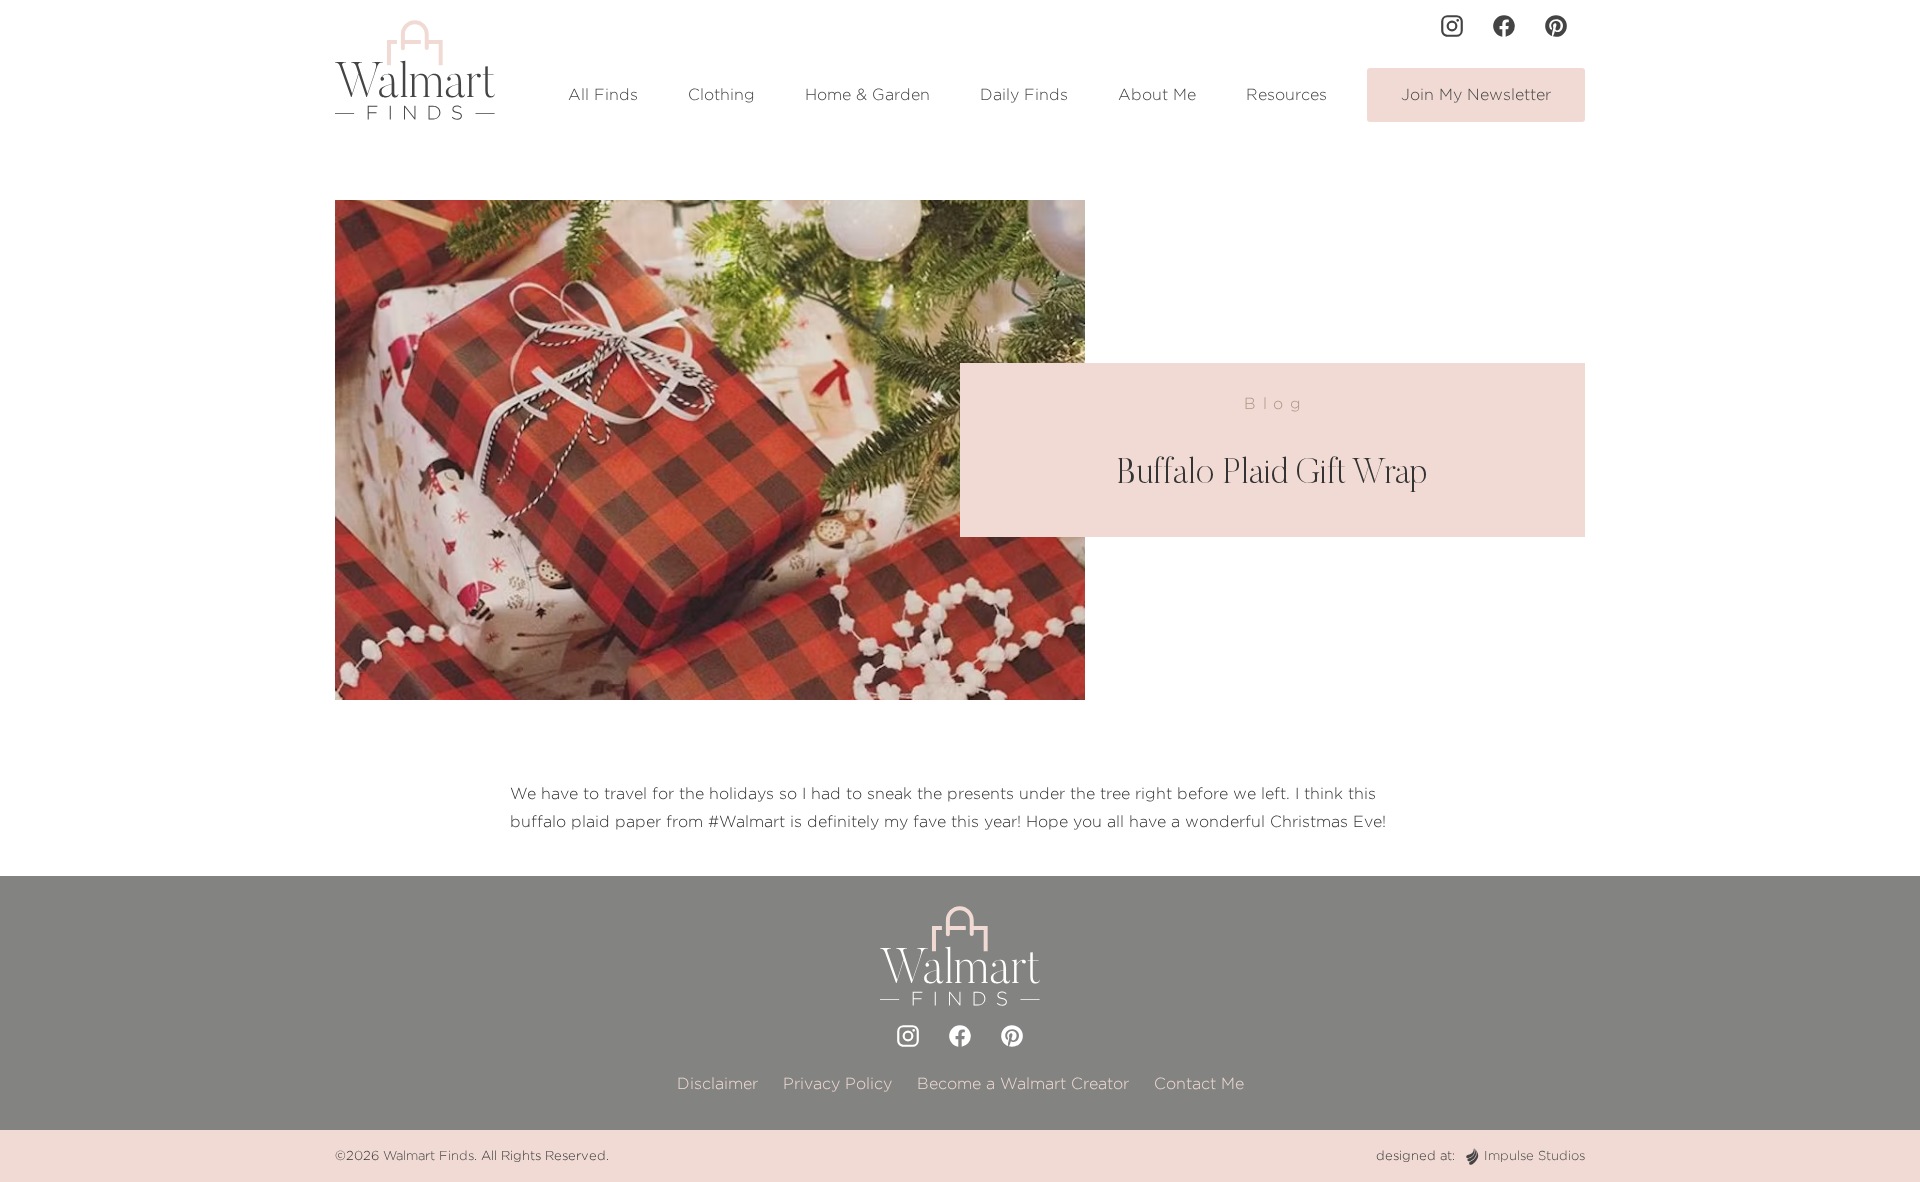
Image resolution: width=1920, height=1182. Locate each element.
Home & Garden (867, 94)
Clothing (721, 94)
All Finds (603, 94)
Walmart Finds (428, 1155)
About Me (1157, 94)
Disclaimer (717, 1083)
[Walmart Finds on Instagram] (1452, 26)
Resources (1286, 94)
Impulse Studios (1534, 1155)
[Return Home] (415, 70)
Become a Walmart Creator (1023, 1083)
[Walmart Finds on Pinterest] (1556, 26)
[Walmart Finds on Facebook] (1504, 26)
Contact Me (1199, 1083)
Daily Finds (1024, 94)
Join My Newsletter (1476, 94)
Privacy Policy (837, 1083)
